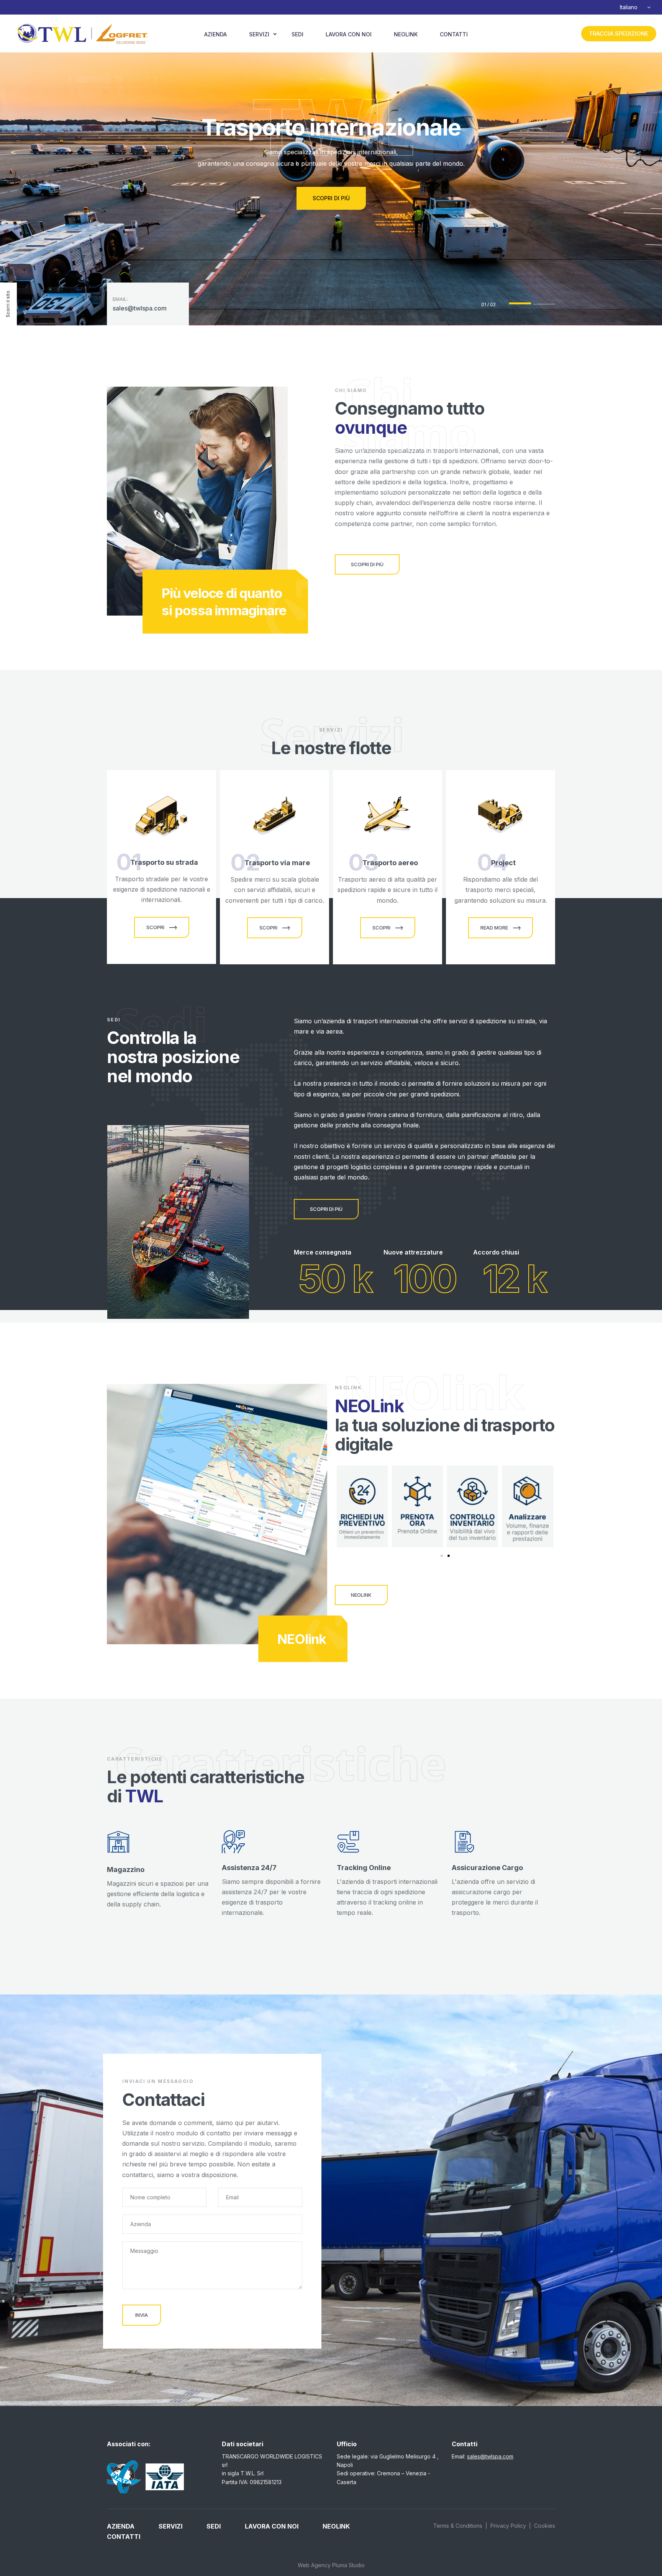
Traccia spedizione (619, 33)
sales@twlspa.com (140, 308)
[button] (442, 1556)
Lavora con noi (349, 34)
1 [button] (520, 303)
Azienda (215, 34)
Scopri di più (331, 198)
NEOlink (406, 34)
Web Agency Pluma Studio (331, 2565)
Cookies (545, 2526)
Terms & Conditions (458, 2526)
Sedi (297, 34)
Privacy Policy (508, 2526)
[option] (331, 163)
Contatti (454, 34)
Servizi (259, 34)
